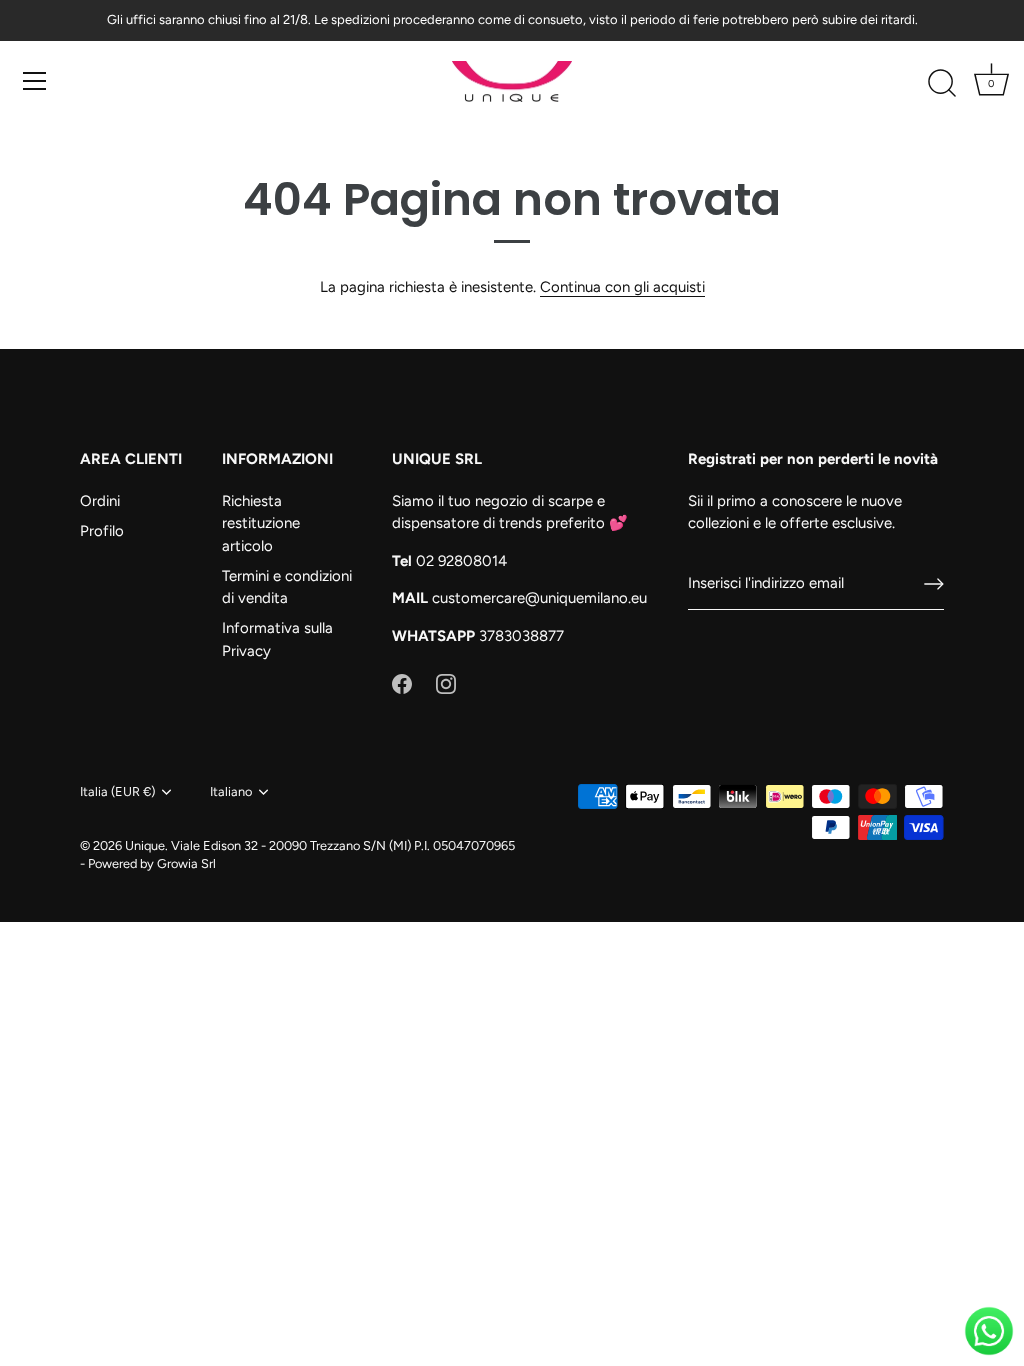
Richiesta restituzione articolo (261, 523)
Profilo (102, 531)
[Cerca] (942, 84)
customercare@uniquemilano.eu (539, 598)
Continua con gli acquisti (622, 287)
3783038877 (521, 636)
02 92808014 (461, 561)
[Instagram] (446, 682)
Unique (145, 845)
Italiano (231, 791)
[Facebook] (402, 682)
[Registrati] (934, 584)
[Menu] (35, 81)
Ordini (100, 501)
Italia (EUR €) (117, 791)
